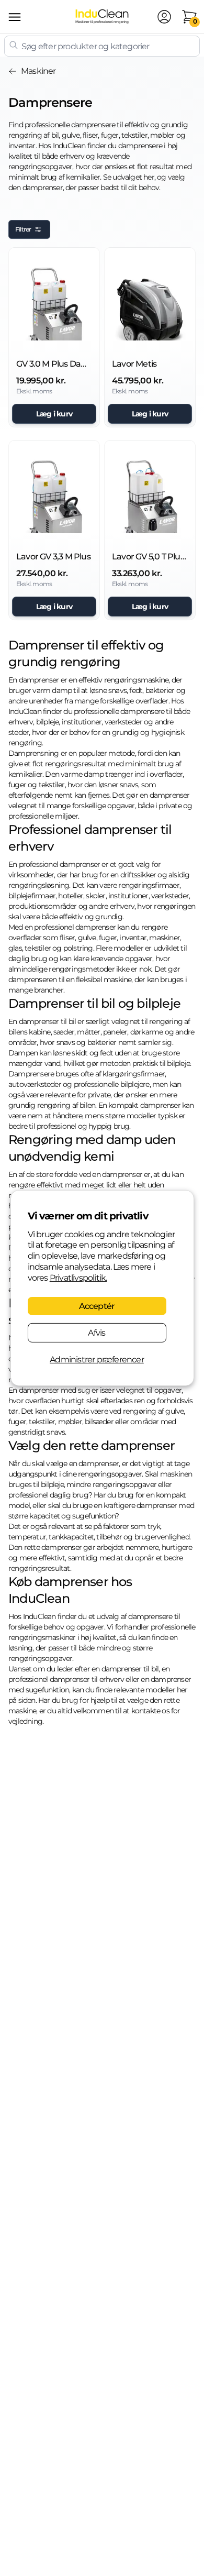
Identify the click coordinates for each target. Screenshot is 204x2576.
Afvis (97, 1333)
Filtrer (23, 229)
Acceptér (97, 1306)
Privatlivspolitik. (78, 1278)
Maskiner (38, 71)
